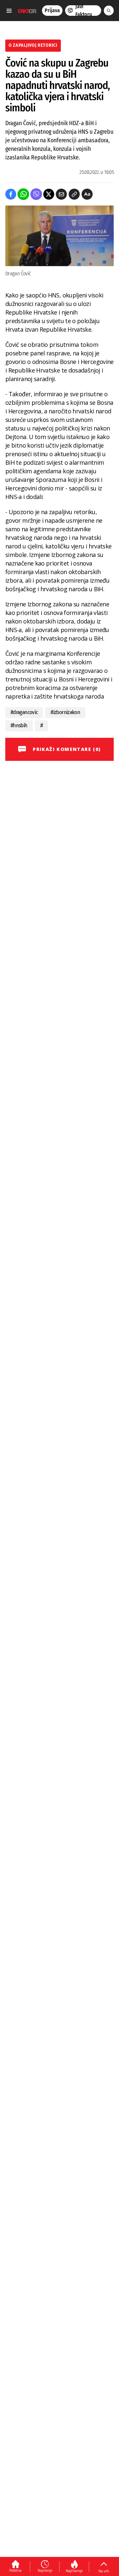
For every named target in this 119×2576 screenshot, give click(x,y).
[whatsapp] (23, 194)
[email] (61, 194)
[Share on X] (49, 194)
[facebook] (11, 194)
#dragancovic (24, 712)
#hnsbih (19, 725)
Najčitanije (74, 2571)
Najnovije (45, 2570)
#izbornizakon (65, 712)
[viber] (36, 194)
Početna (15, 2570)
